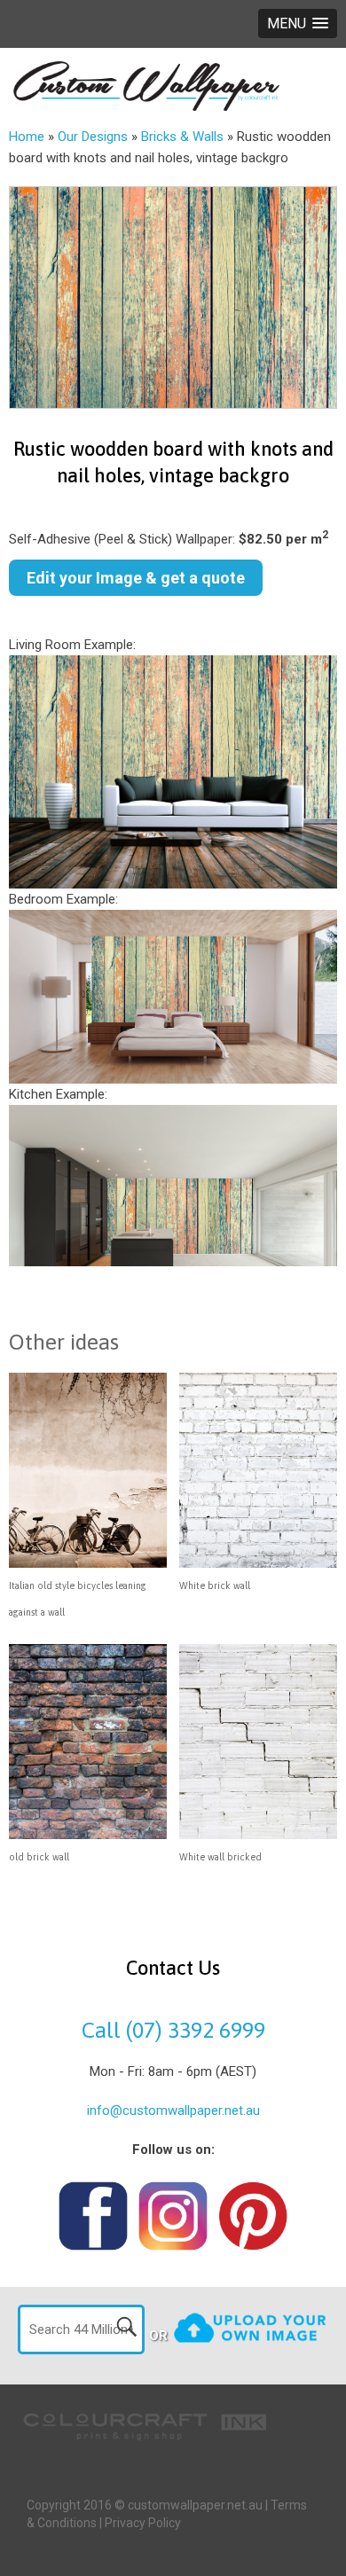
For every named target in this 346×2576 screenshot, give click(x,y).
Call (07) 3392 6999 (173, 2030)
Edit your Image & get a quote (136, 578)
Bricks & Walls (182, 137)
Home (27, 137)
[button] (298, 23)
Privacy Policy (143, 2523)
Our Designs (93, 137)
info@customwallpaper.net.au (173, 2110)
